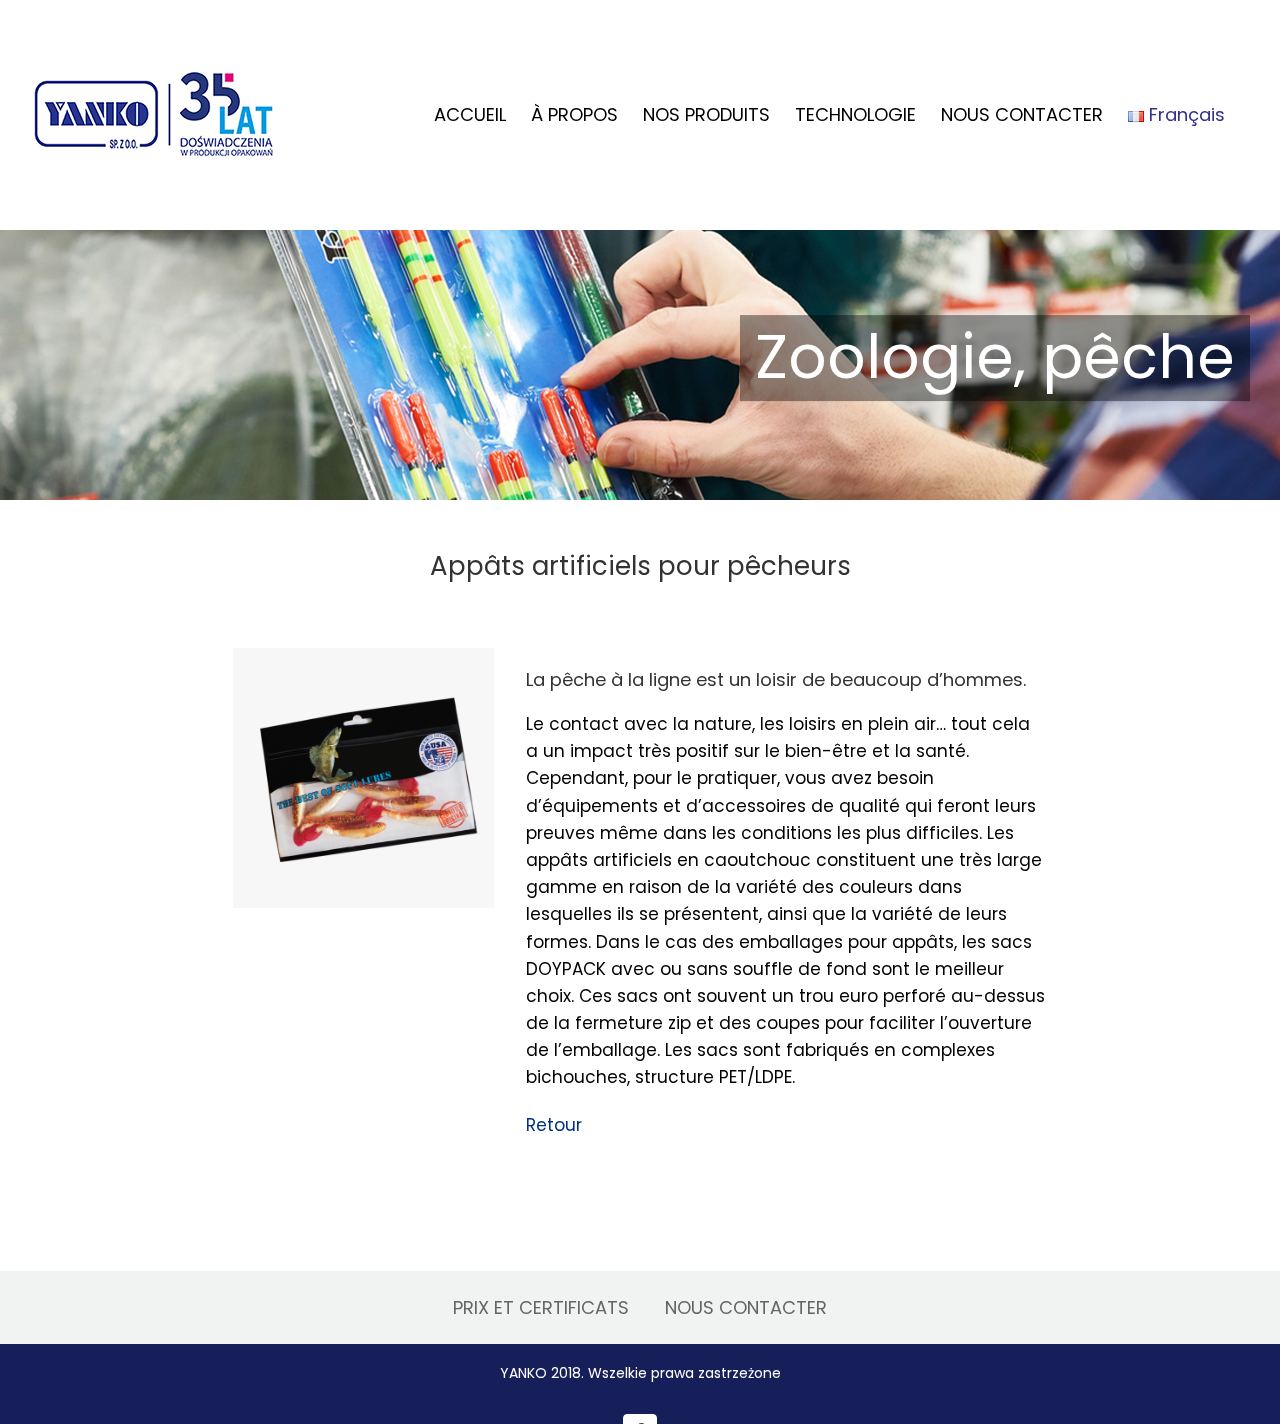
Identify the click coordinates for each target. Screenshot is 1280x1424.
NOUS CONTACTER (746, 1307)
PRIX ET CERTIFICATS (541, 1307)
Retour (554, 1125)
